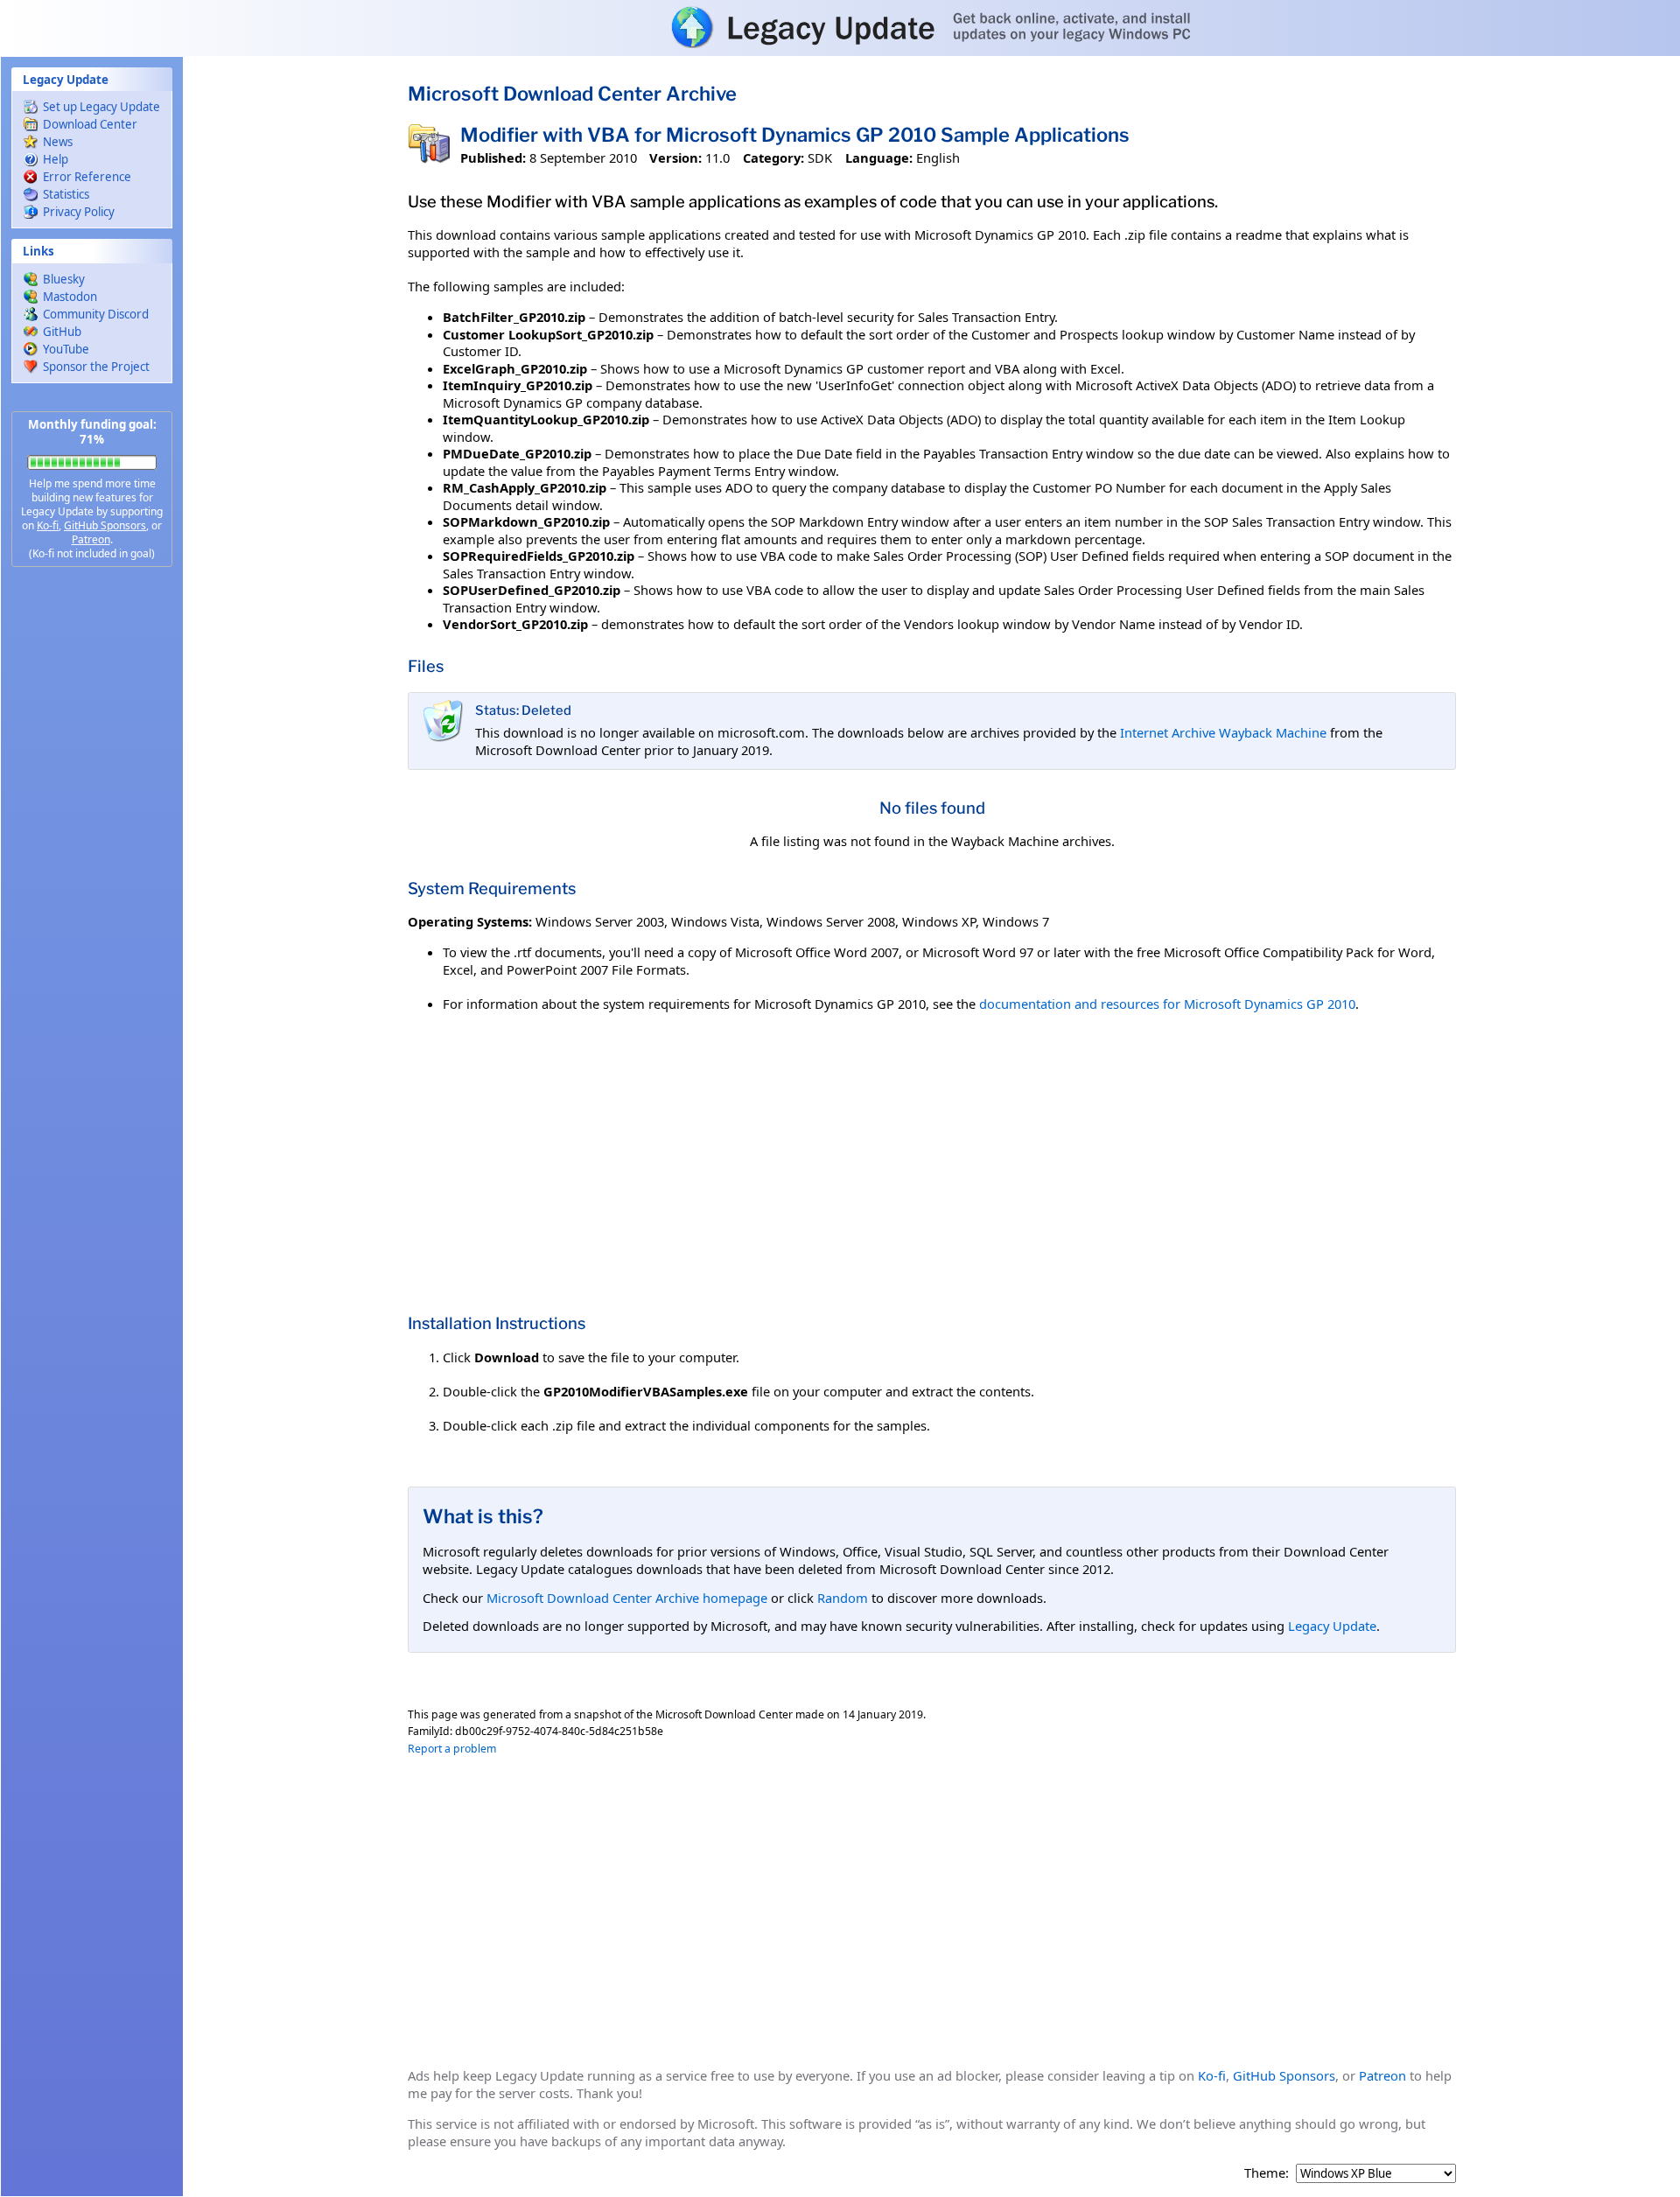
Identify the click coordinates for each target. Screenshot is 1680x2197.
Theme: (1267, 2173)
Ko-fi (48, 525)
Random (843, 1598)
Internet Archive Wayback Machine (1223, 732)
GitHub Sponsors (105, 525)
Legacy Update (1332, 1626)
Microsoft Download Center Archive (572, 94)
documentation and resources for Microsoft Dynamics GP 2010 (1167, 1004)
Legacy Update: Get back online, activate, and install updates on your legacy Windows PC (840, 27)
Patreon (91, 539)
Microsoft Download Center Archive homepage (627, 1598)
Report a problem (452, 1749)
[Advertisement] (92, 857)
